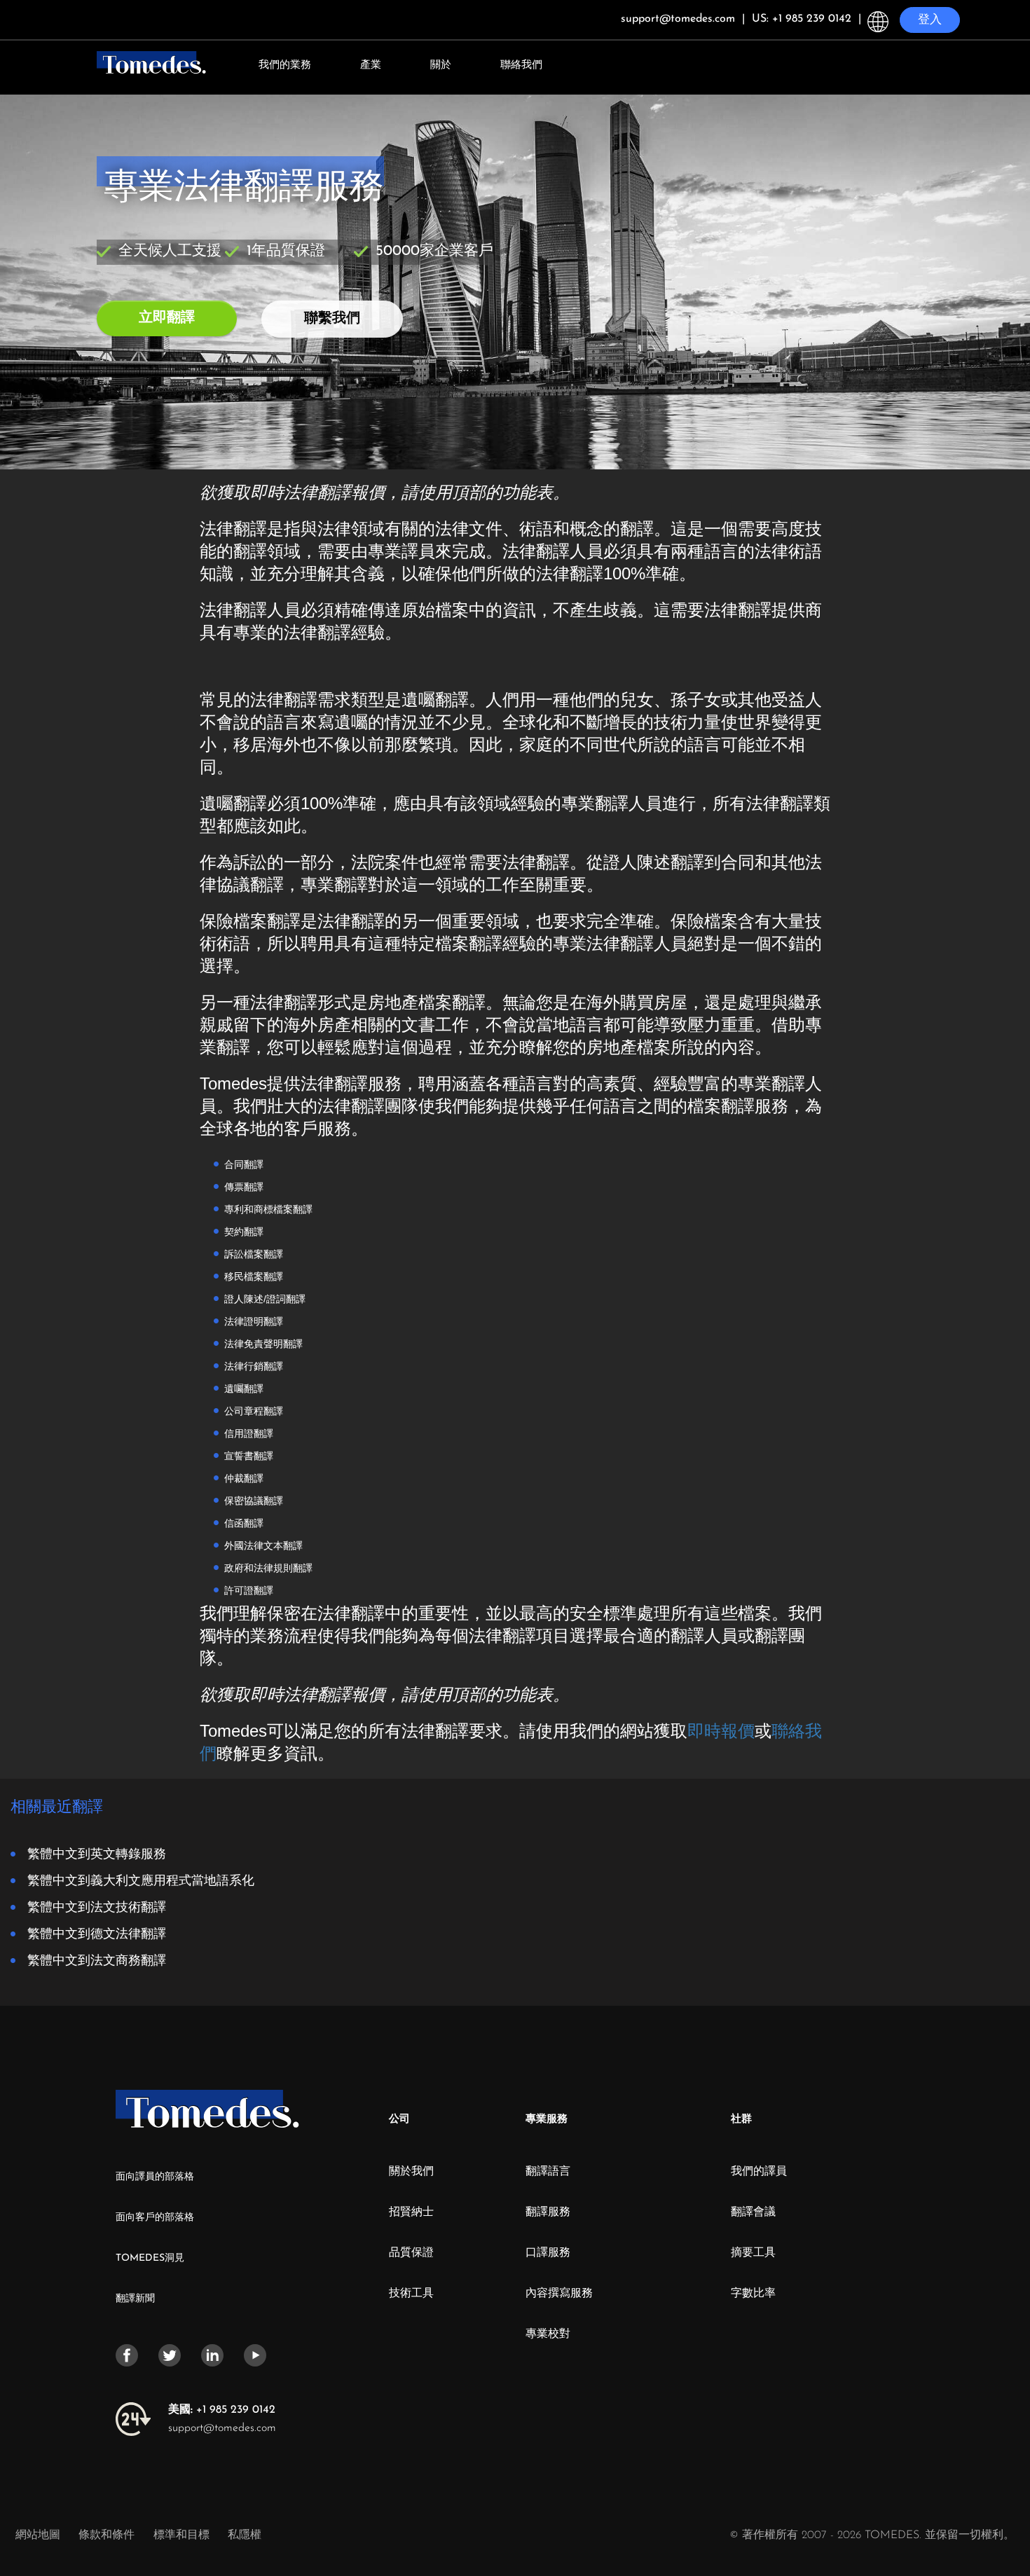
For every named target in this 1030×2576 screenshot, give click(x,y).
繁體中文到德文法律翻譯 (97, 1933)
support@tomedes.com (222, 2428)
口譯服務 (548, 2253)
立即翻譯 (167, 318)
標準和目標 (181, 2535)
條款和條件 (108, 2535)
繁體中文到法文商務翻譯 (97, 1959)
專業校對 (548, 2334)
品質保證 (411, 2253)
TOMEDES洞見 (150, 2258)
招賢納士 (411, 2212)
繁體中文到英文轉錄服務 (97, 1853)
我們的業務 (285, 66)
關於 (441, 66)
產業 (371, 66)
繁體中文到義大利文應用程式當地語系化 (141, 1879)
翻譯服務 (548, 2212)
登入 (930, 20)
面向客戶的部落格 (155, 2218)
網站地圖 (38, 2535)
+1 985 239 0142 (222, 2410)
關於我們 (411, 2172)
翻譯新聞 (135, 2299)
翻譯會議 (753, 2212)
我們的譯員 (759, 2172)
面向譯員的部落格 (155, 2177)
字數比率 (753, 2294)
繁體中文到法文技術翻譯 (97, 1906)
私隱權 (245, 2535)
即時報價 (721, 1731)
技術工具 (411, 2294)
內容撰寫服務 (559, 2294)
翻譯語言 (548, 2172)
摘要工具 (753, 2253)
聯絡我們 (521, 66)
